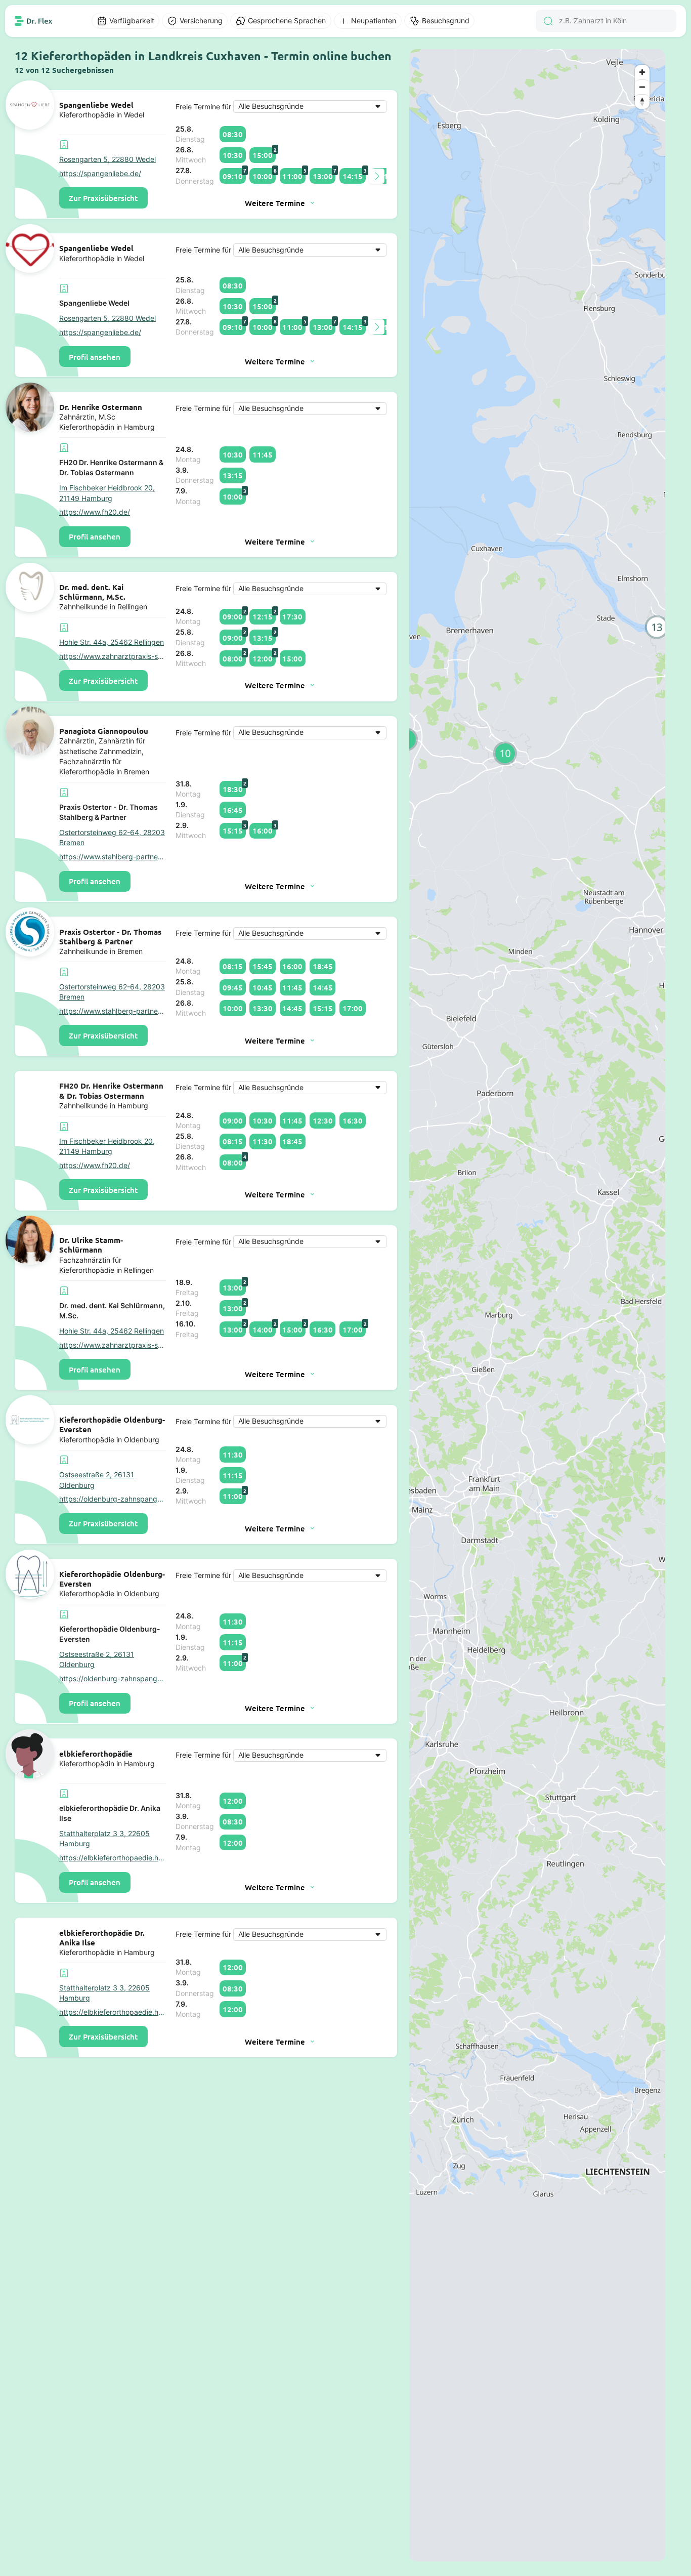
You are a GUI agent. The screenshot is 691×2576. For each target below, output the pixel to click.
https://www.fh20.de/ (95, 512)
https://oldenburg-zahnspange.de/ (113, 1499)
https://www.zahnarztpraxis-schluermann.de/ (113, 656)
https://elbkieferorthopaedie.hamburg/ (113, 1858)
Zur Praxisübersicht (103, 198)
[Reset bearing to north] (642, 101)
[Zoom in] (642, 72)
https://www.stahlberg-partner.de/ (113, 857)
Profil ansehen (95, 357)
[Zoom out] (642, 87)
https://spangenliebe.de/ (100, 174)
